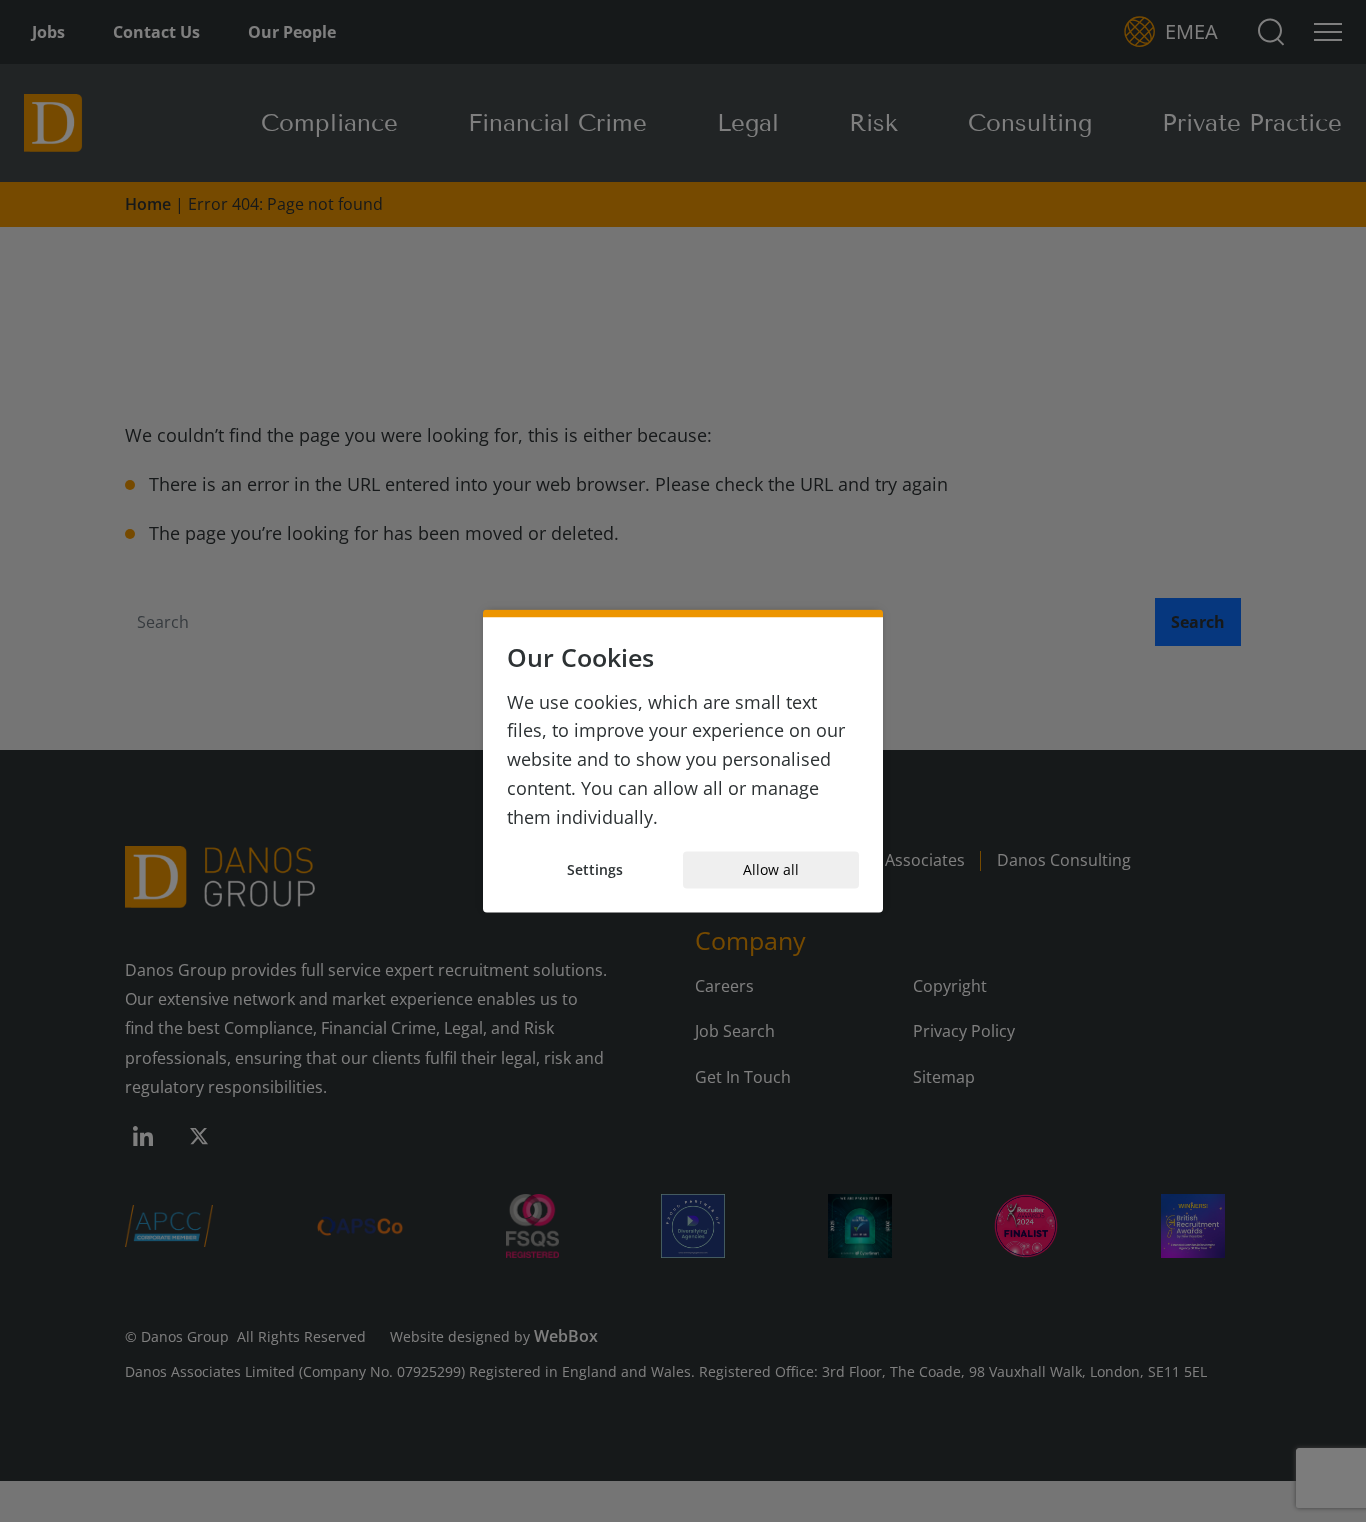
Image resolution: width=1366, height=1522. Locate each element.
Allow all (771, 869)
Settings (595, 869)
